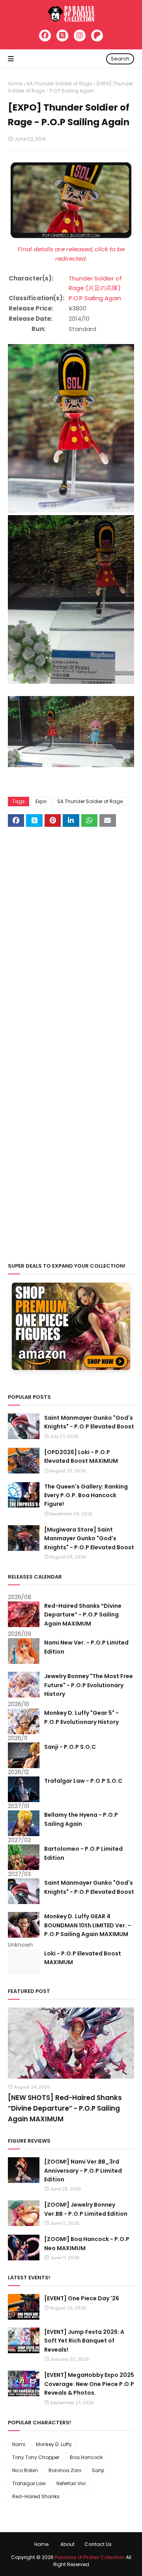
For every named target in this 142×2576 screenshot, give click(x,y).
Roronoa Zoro (65, 2470)
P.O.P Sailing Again (95, 298)
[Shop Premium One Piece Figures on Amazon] (71, 1368)
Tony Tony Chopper (36, 2457)
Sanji (98, 2470)
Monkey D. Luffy (54, 2444)
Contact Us (98, 2544)
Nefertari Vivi (71, 2483)
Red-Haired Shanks (36, 2496)
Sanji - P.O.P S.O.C (70, 1747)
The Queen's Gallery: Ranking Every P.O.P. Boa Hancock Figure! (86, 1495)
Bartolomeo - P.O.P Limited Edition (83, 1853)
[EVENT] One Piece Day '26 (82, 2298)
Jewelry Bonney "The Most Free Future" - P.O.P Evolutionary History (89, 1685)
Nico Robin (25, 2470)
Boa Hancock (86, 2457)
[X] (62, 36)
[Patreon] (97, 36)
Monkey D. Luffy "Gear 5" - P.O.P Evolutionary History (81, 1717)
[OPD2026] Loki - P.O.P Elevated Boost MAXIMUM (81, 1456)
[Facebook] (45, 36)
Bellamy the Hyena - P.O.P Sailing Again (81, 1819)
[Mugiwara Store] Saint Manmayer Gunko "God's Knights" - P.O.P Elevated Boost (89, 1538)
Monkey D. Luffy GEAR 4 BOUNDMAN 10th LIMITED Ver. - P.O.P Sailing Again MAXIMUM (88, 1925)
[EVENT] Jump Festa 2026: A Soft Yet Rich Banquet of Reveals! (84, 2341)
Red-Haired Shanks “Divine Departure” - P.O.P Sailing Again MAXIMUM (83, 1615)
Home (15, 84)
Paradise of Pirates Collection (90, 2557)
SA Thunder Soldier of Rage (59, 84)
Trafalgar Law (29, 2483)
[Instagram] (80, 36)
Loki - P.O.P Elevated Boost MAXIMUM (83, 1958)
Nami (19, 2444)
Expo (41, 801)
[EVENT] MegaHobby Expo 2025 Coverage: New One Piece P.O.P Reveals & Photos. (89, 2384)
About (67, 2544)
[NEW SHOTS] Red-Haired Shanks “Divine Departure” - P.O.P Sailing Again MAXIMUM (65, 2108)
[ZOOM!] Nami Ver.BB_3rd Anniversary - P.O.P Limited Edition (83, 2171)
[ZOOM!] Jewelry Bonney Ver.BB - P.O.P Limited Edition (86, 2209)
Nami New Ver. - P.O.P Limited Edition (86, 1647)
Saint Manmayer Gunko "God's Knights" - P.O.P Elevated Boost (89, 1422)
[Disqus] (71, 937)
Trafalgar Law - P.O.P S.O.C (83, 1781)
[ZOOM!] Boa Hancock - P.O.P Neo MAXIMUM (87, 2243)
